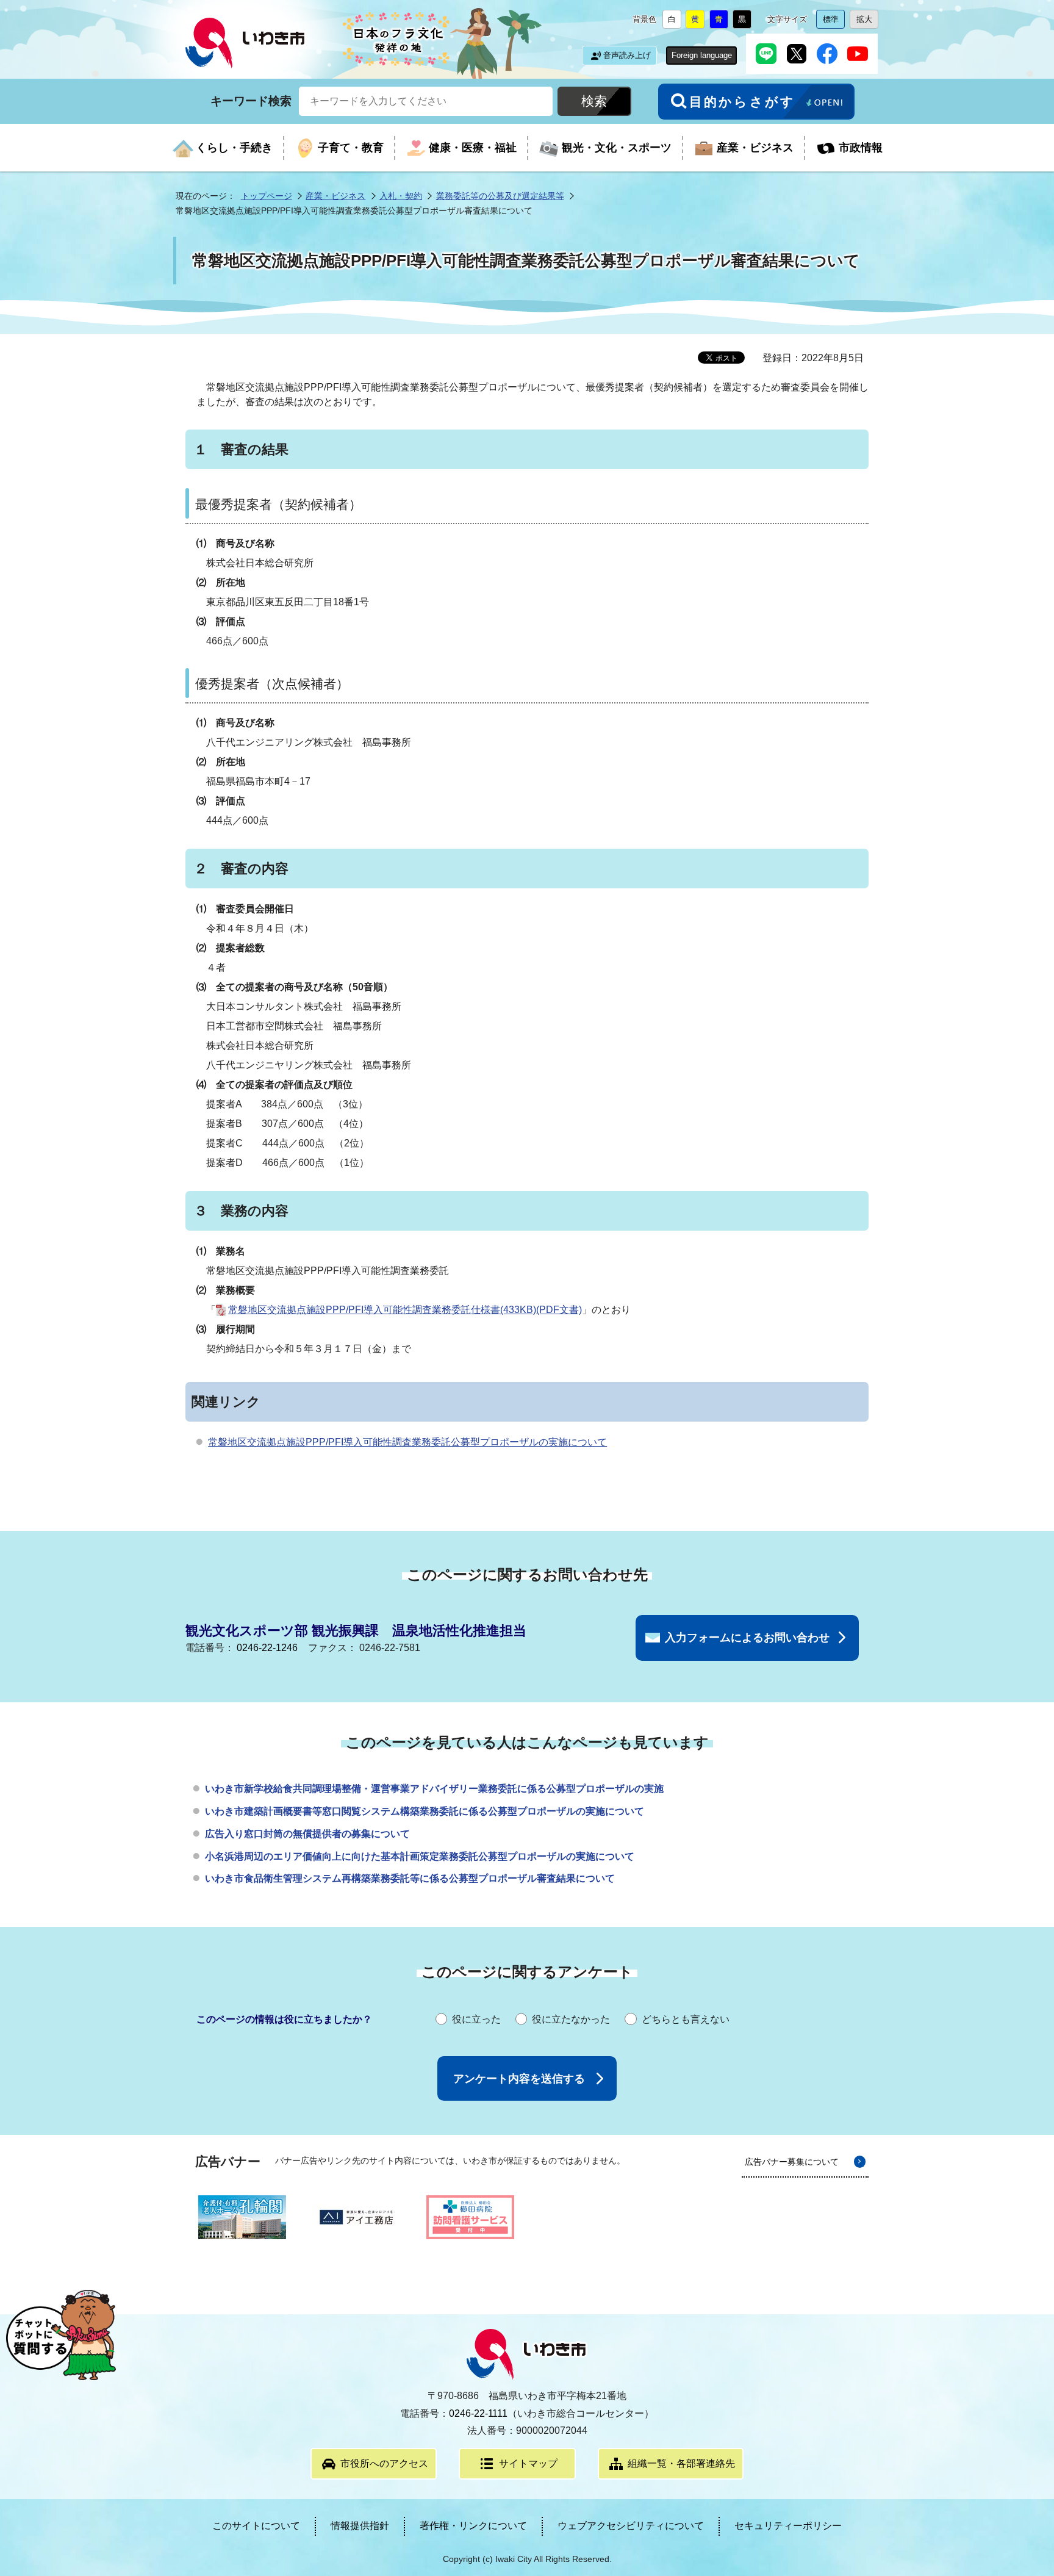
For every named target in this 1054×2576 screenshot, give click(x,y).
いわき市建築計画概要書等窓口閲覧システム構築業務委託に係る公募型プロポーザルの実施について (425, 1811)
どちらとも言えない (686, 2019)
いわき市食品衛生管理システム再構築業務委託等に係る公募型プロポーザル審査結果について (410, 1878)
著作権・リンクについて (473, 2526)
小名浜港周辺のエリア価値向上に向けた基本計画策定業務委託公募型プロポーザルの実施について (420, 1856)
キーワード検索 (251, 100)
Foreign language (702, 55)
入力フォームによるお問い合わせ (747, 1638)
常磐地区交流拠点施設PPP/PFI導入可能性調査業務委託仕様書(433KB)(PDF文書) (405, 1310)
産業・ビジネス (335, 196)
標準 (834, 22)
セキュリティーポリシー (788, 2526)
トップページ (267, 196)
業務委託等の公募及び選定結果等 (500, 196)
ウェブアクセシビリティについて (631, 2526)
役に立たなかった (571, 2019)
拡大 (867, 22)
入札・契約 (401, 196)
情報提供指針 (360, 2526)
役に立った (476, 2019)
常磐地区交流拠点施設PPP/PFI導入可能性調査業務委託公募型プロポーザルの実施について (407, 1442)
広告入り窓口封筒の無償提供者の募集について (307, 1834)
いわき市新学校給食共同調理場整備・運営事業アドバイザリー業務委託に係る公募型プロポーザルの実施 (434, 1789)
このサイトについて (256, 2526)
